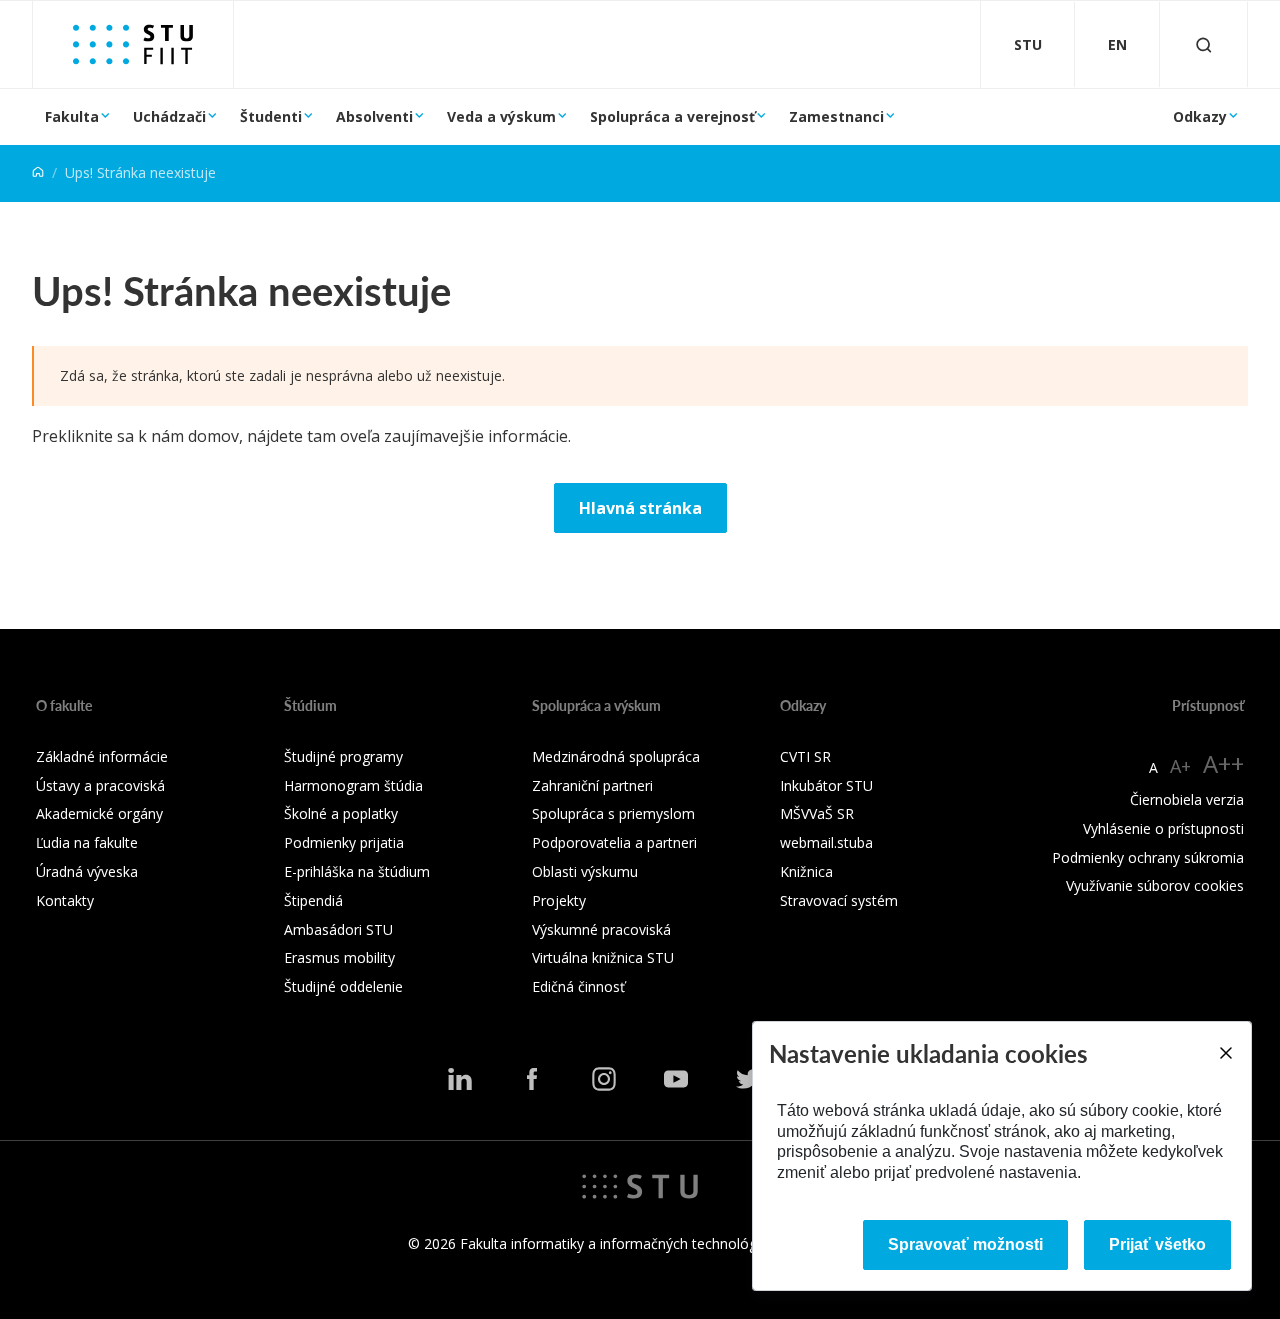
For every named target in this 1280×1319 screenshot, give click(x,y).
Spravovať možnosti (965, 1244)
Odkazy (1200, 116)
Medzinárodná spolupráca (616, 756)
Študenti (271, 116)
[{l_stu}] (640, 1185)
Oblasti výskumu (585, 871)
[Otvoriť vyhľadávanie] (1204, 44)
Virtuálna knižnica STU (603, 957)
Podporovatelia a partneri (614, 842)
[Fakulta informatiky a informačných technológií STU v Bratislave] (133, 44)
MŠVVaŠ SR (817, 813)
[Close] (1225, 1053)
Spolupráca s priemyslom (613, 813)
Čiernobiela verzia (1187, 799)
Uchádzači (169, 116)
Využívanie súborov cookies (1155, 885)
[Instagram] (604, 1079)
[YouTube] (676, 1079)
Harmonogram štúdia (353, 785)
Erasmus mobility (339, 957)
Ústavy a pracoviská (100, 785)
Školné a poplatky (341, 813)
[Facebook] (532, 1079)
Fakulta (72, 116)
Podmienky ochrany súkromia (1148, 857)
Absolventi (374, 116)
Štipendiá (313, 900)
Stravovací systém (839, 900)
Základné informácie (102, 756)
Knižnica (806, 871)
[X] (748, 1079)
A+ (1180, 766)
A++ (1223, 763)
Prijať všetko (1157, 1244)
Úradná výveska (87, 871)
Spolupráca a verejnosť (672, 116)
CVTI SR (805, 756)
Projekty (559, 900)
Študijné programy (343, 756)
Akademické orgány (99, 813)
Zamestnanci (836, 116)
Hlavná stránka (640, 508)
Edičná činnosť (578, 986)
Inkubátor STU (826, 785)
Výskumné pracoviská (601, 929)
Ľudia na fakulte (87, 842)
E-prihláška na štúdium (357, 871)
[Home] (38, 172)
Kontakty (65, 900)
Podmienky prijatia (344, 842)
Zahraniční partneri (592, 785)
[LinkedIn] (460, 1079)
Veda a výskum (501, 116)
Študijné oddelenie (343, 986)
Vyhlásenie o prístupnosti (1163, 828)
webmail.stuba (826, 842)
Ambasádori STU (338, 929)
